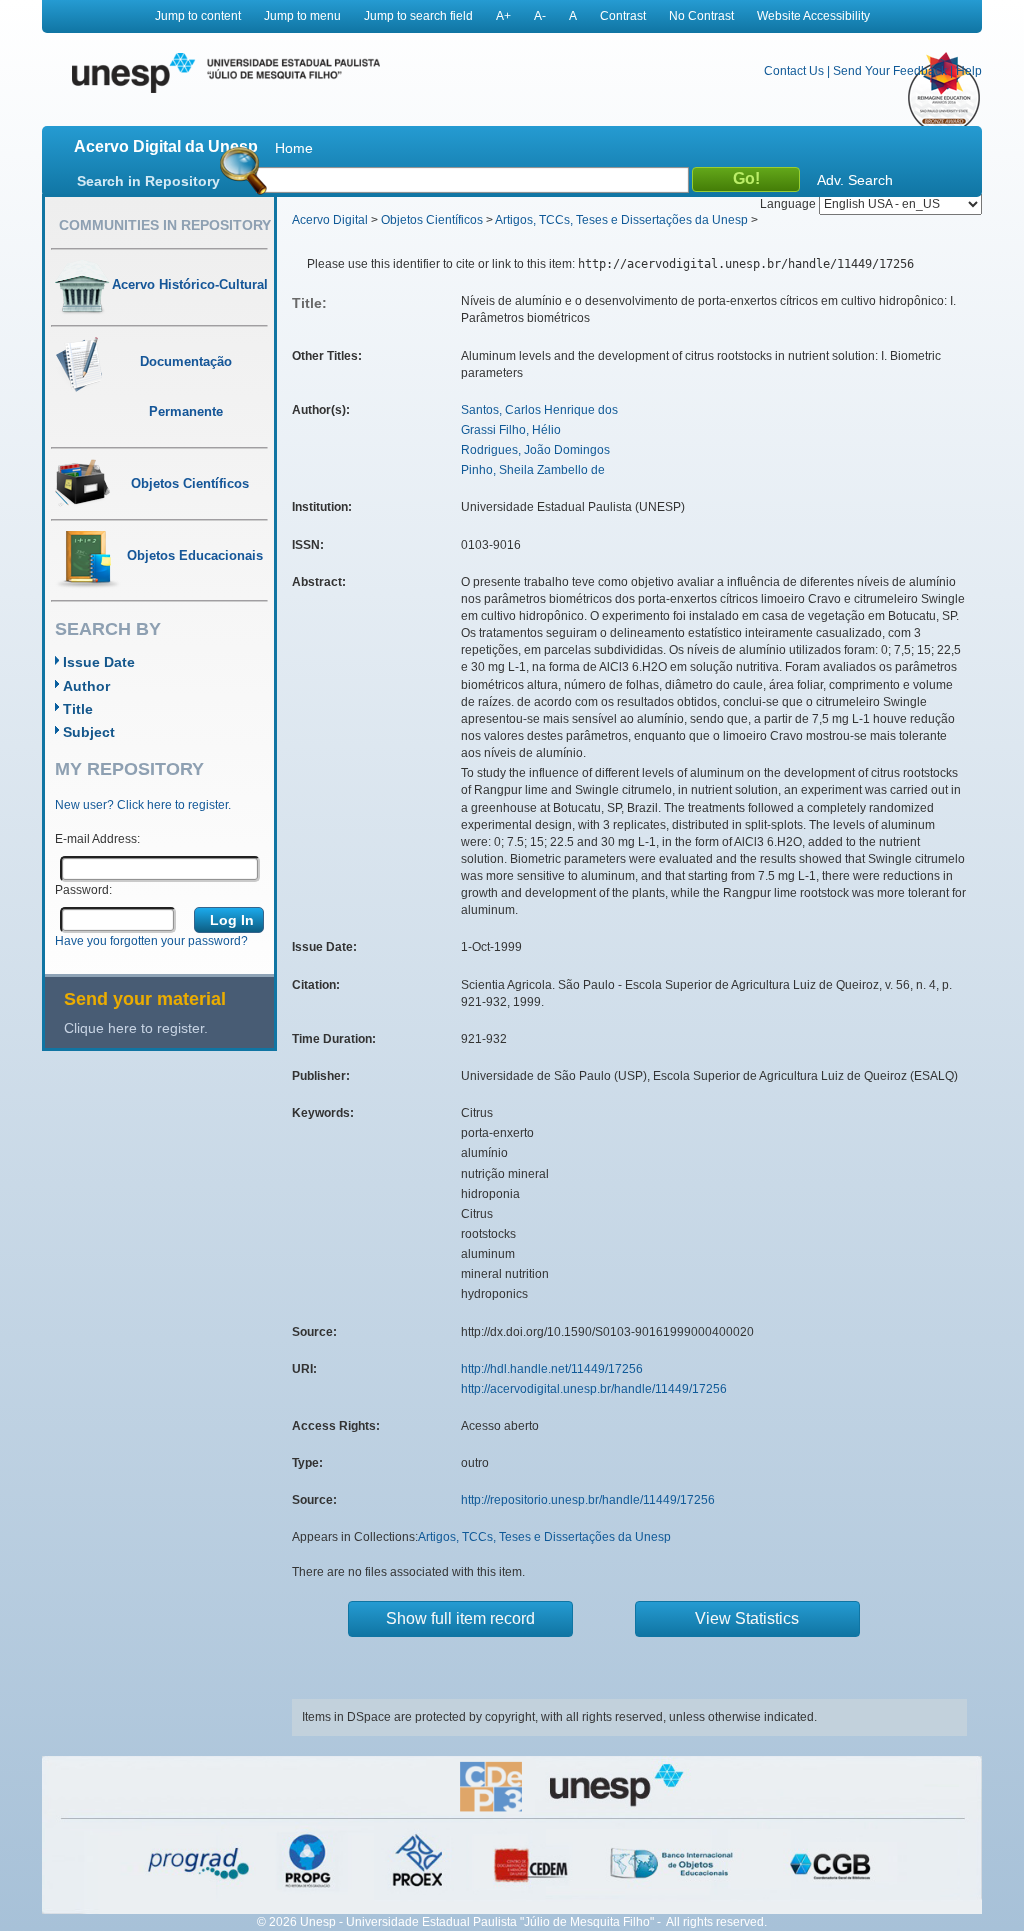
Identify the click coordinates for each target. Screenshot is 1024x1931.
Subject (89, 732)
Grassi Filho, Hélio (511, 430)
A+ (503, 16)
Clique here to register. (136, 1028)
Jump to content (198, 16)
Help (969, 71)
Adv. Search (855, 180)
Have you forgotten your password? (151, 941)
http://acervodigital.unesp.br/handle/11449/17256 (594, 1389)
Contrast (623, 16)
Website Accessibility (813, 16)
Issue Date (99, 662)
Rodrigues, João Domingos (535, 450)
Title (78, 709)
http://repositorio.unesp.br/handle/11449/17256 (588, 1500)
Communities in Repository (165, 225)
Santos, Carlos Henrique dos (539, 410)
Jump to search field (418, 16)
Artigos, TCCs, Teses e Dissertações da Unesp (621, 220)
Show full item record (460, 1618)
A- (540, 16)
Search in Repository (148, 181)
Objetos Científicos (432, 220)
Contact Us (794, 71)
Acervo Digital (330, 220)
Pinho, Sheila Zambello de (533, 470)
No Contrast (701, 16)
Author (86, 686)
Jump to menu (302, 16)
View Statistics (747, 1618)
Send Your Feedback (890, 71)
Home (294, 148)
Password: (83, 890)
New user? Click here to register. (143, 805)
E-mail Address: (97, 839)
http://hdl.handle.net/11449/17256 (552, 1369)
